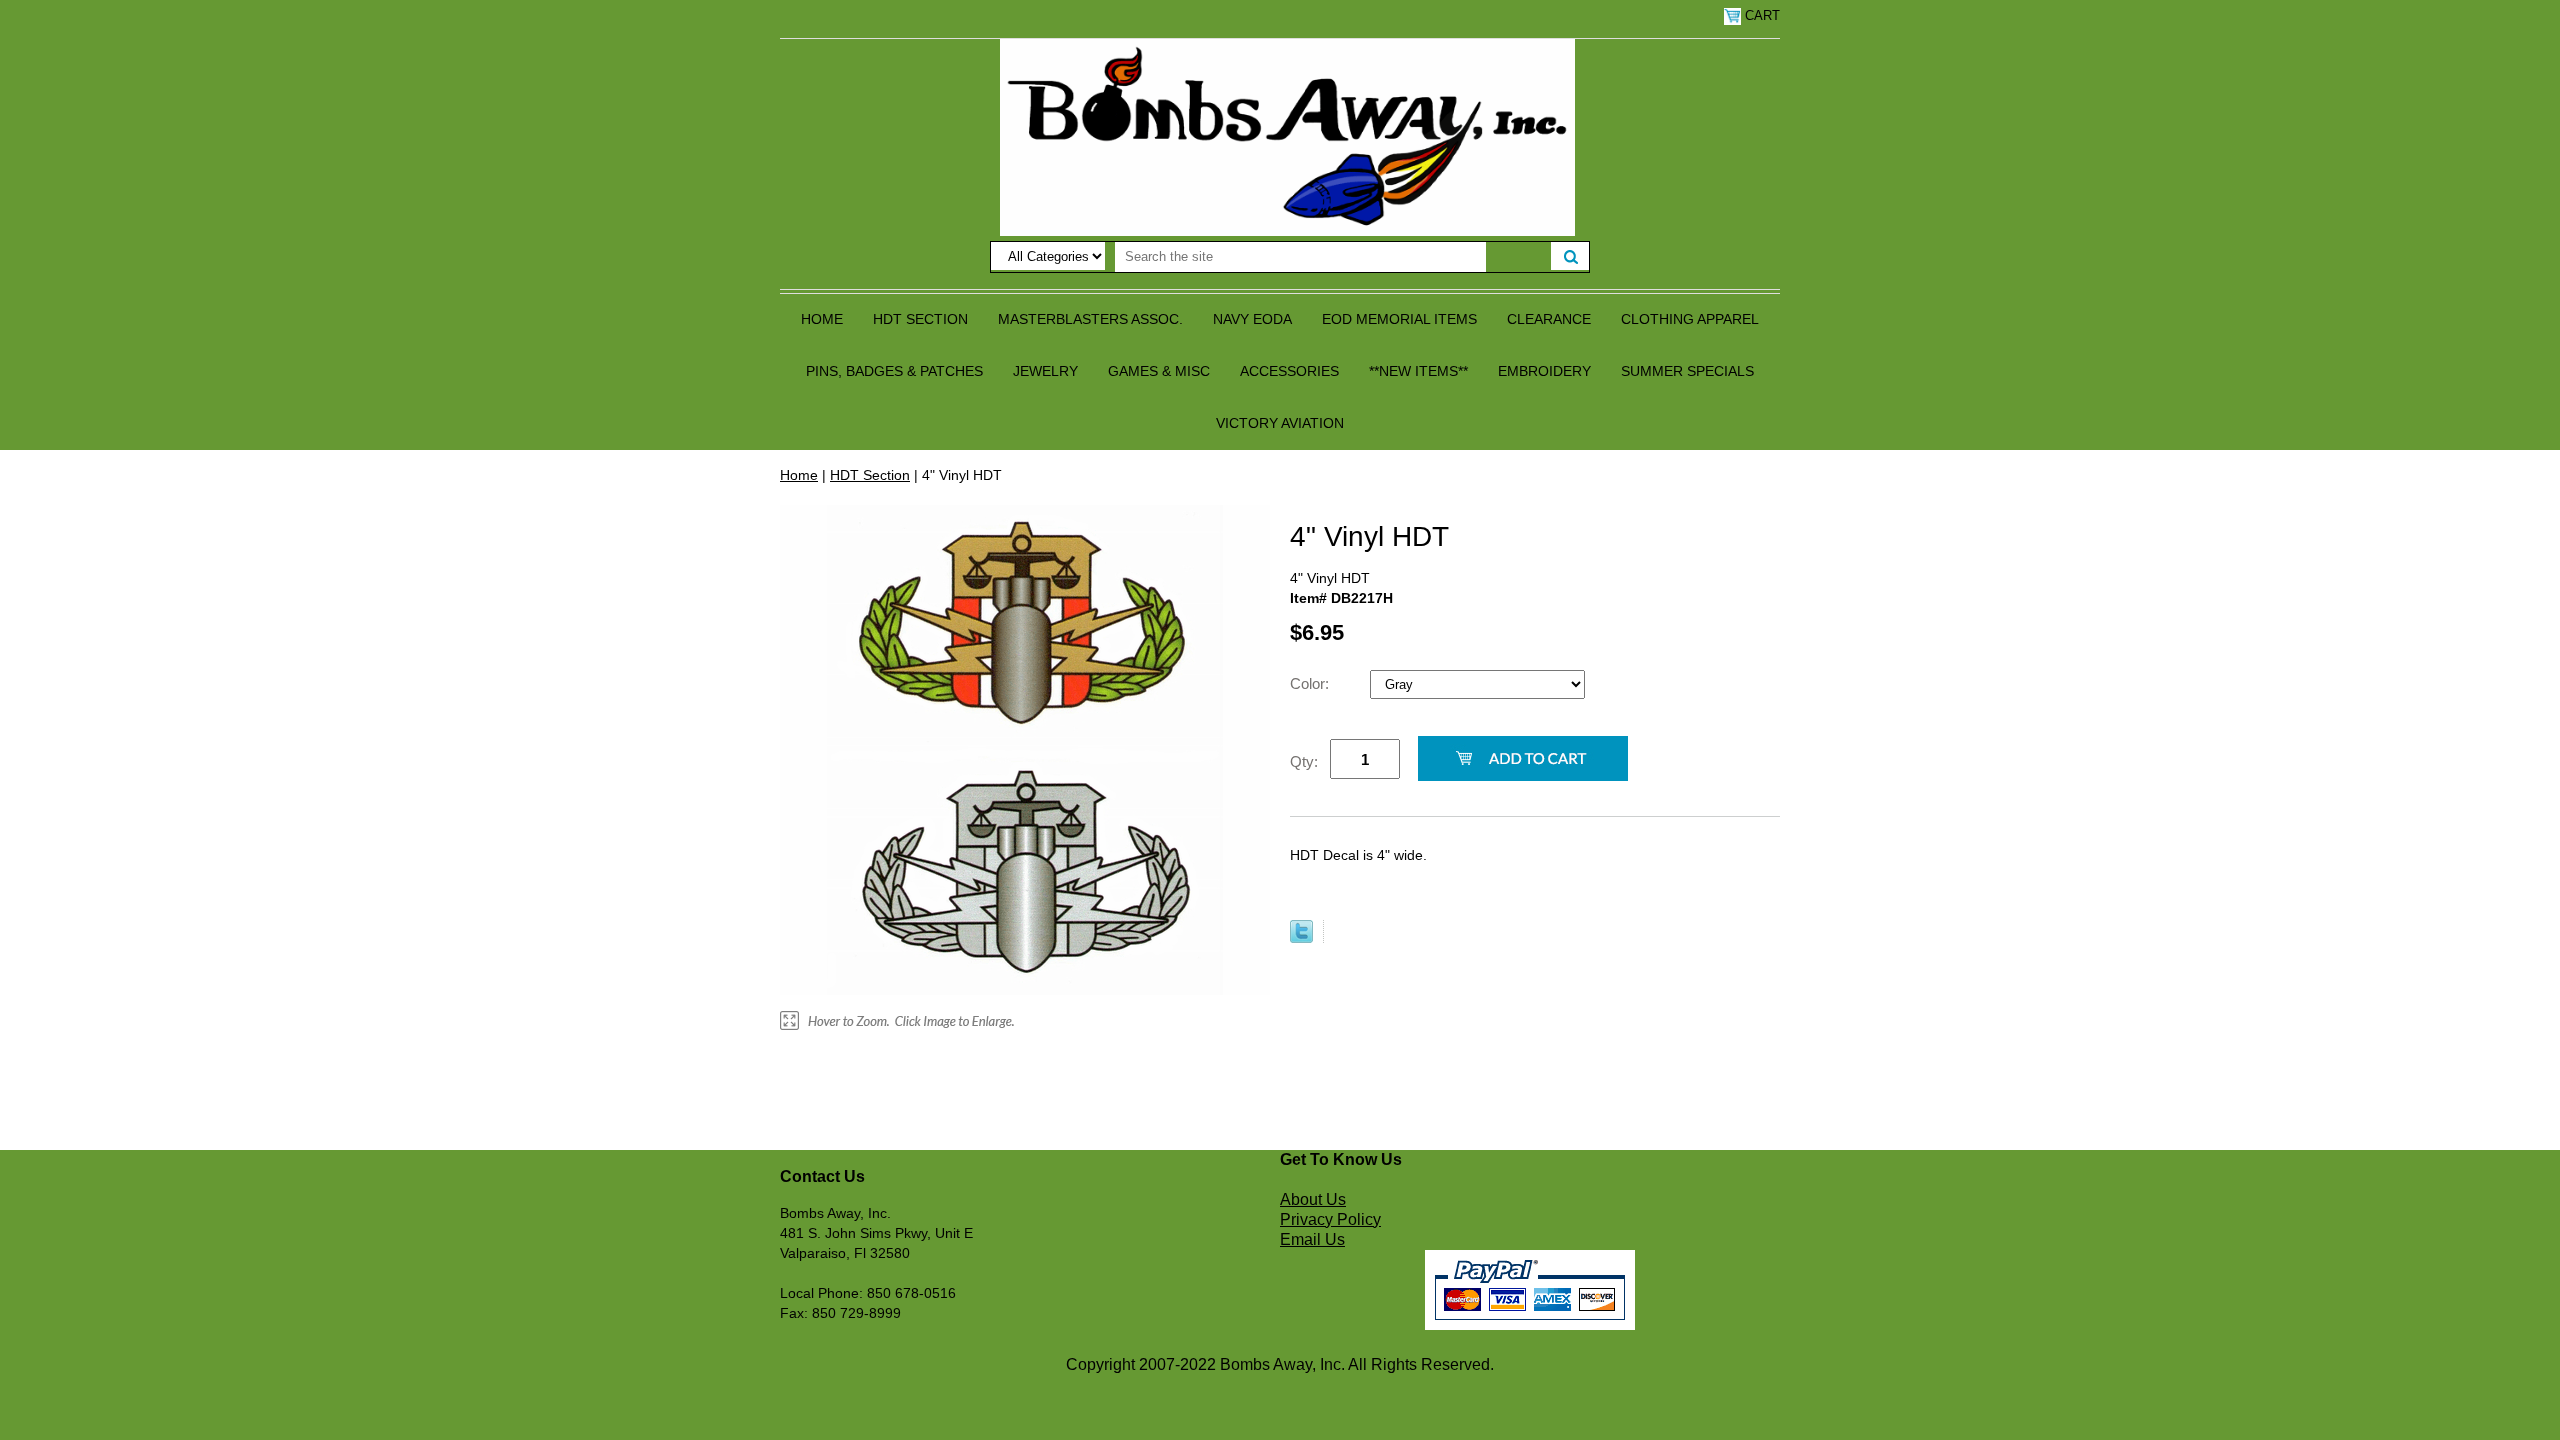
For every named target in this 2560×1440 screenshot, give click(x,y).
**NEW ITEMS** (1418, 371)
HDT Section (920, 319)
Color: (1311, 683)
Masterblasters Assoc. (1090, 319)
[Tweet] (1301, 938)
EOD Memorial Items (1399, 319)
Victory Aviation (1280, 423)
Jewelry (1045, 371)
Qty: (1304, 761)
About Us (1313, 1199)
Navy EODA (1252, 319)
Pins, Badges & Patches (894, 371)
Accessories (1289, 371)
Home (822, 319)
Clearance (1549, 319)
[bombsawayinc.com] (1287, 136)
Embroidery (1544, 371)
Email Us (1312, 1239)
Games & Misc (1159, 371)
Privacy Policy (1330, 1219)
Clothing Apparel (1690, 319)
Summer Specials (1687, 371)
